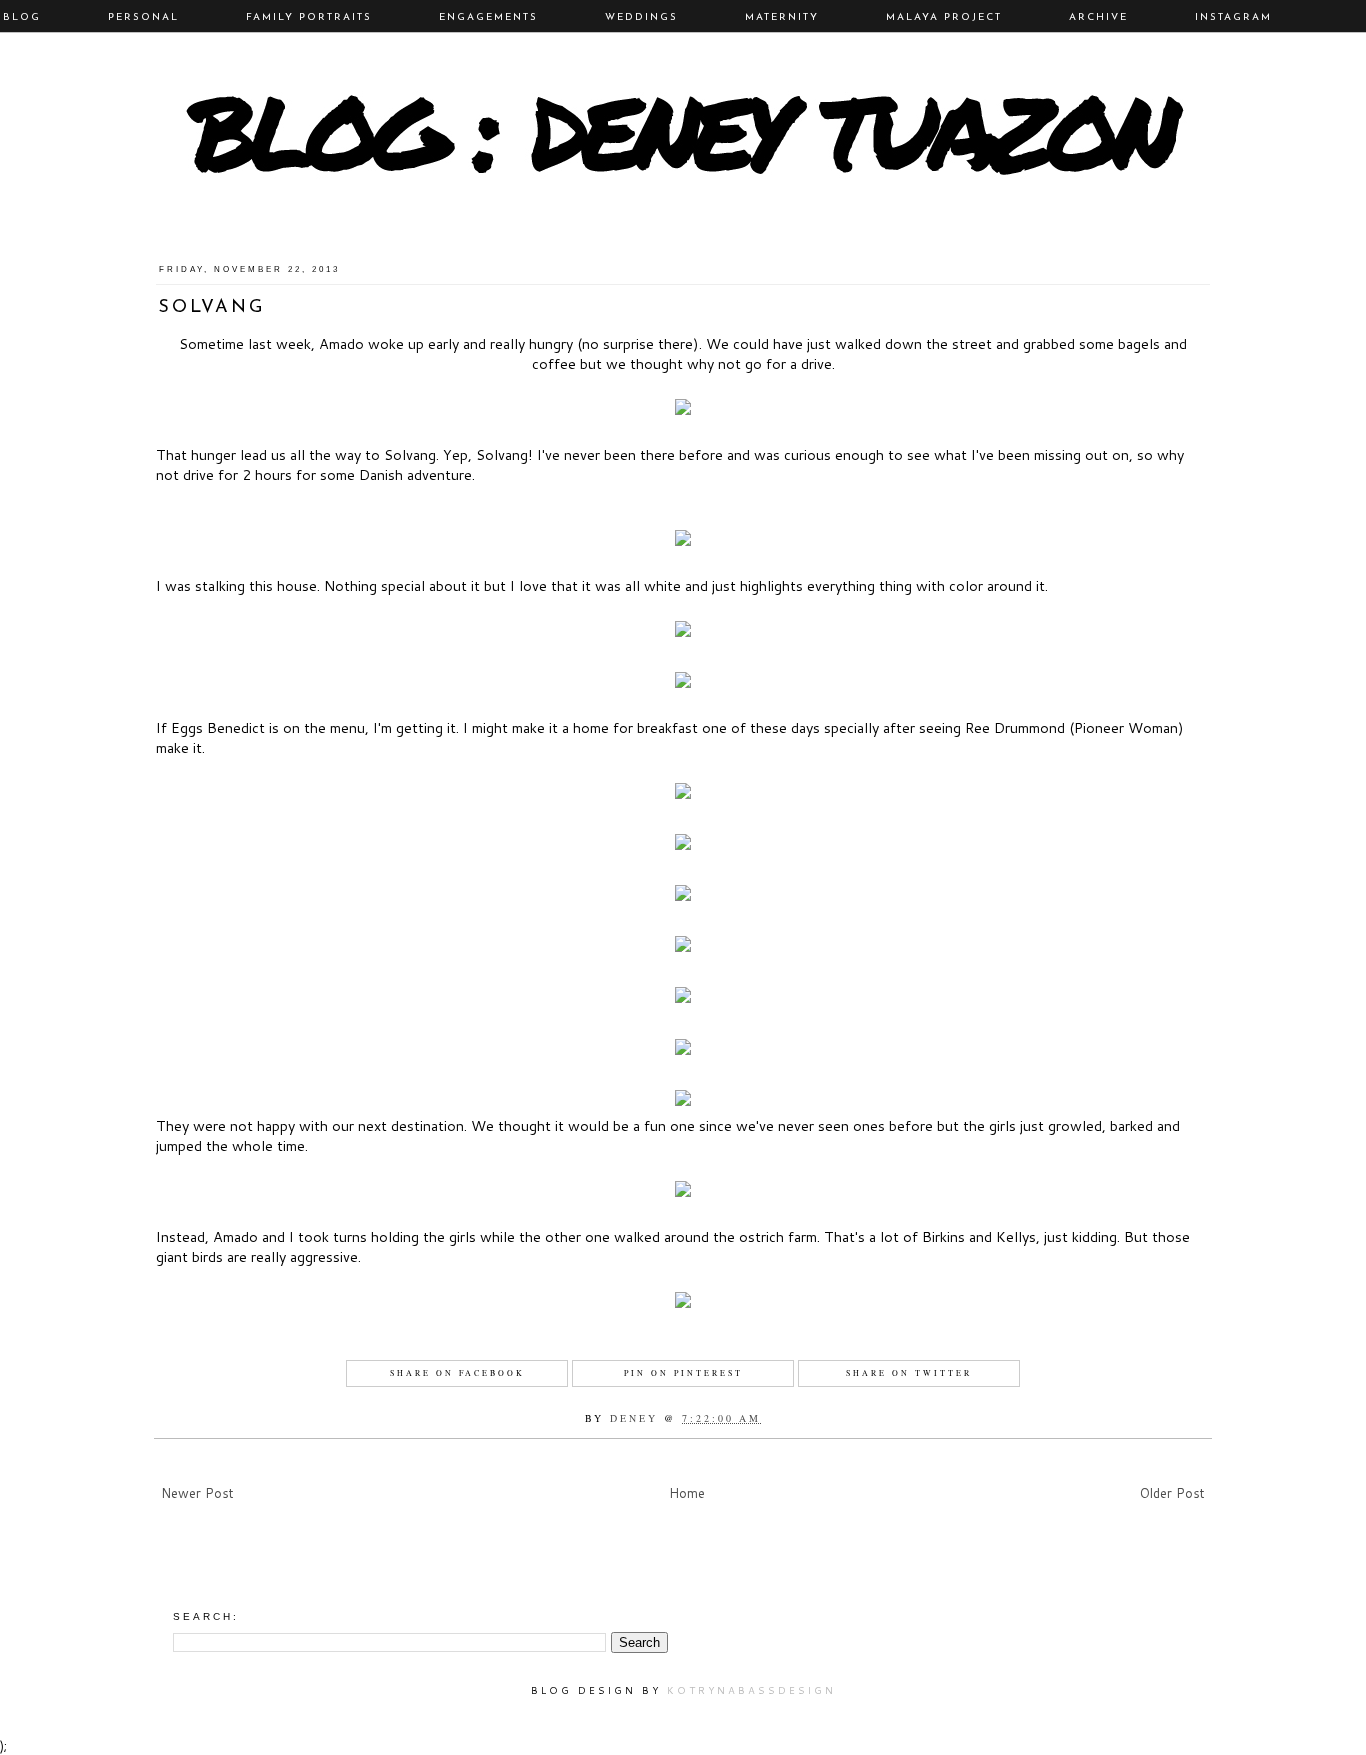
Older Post (1172, 1493)
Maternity (782, 17)
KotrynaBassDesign (751, 1690)
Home (687, 1493)
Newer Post (197, 1493)
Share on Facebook (457, 1373)
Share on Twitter (909, 1373)
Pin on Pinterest (683, 1373)
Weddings (641, 17)
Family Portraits (309, 17)
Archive (1098, 17)
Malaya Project (944, 17)
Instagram (1233, 17)
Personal (143, 17)
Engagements (488, 17)
